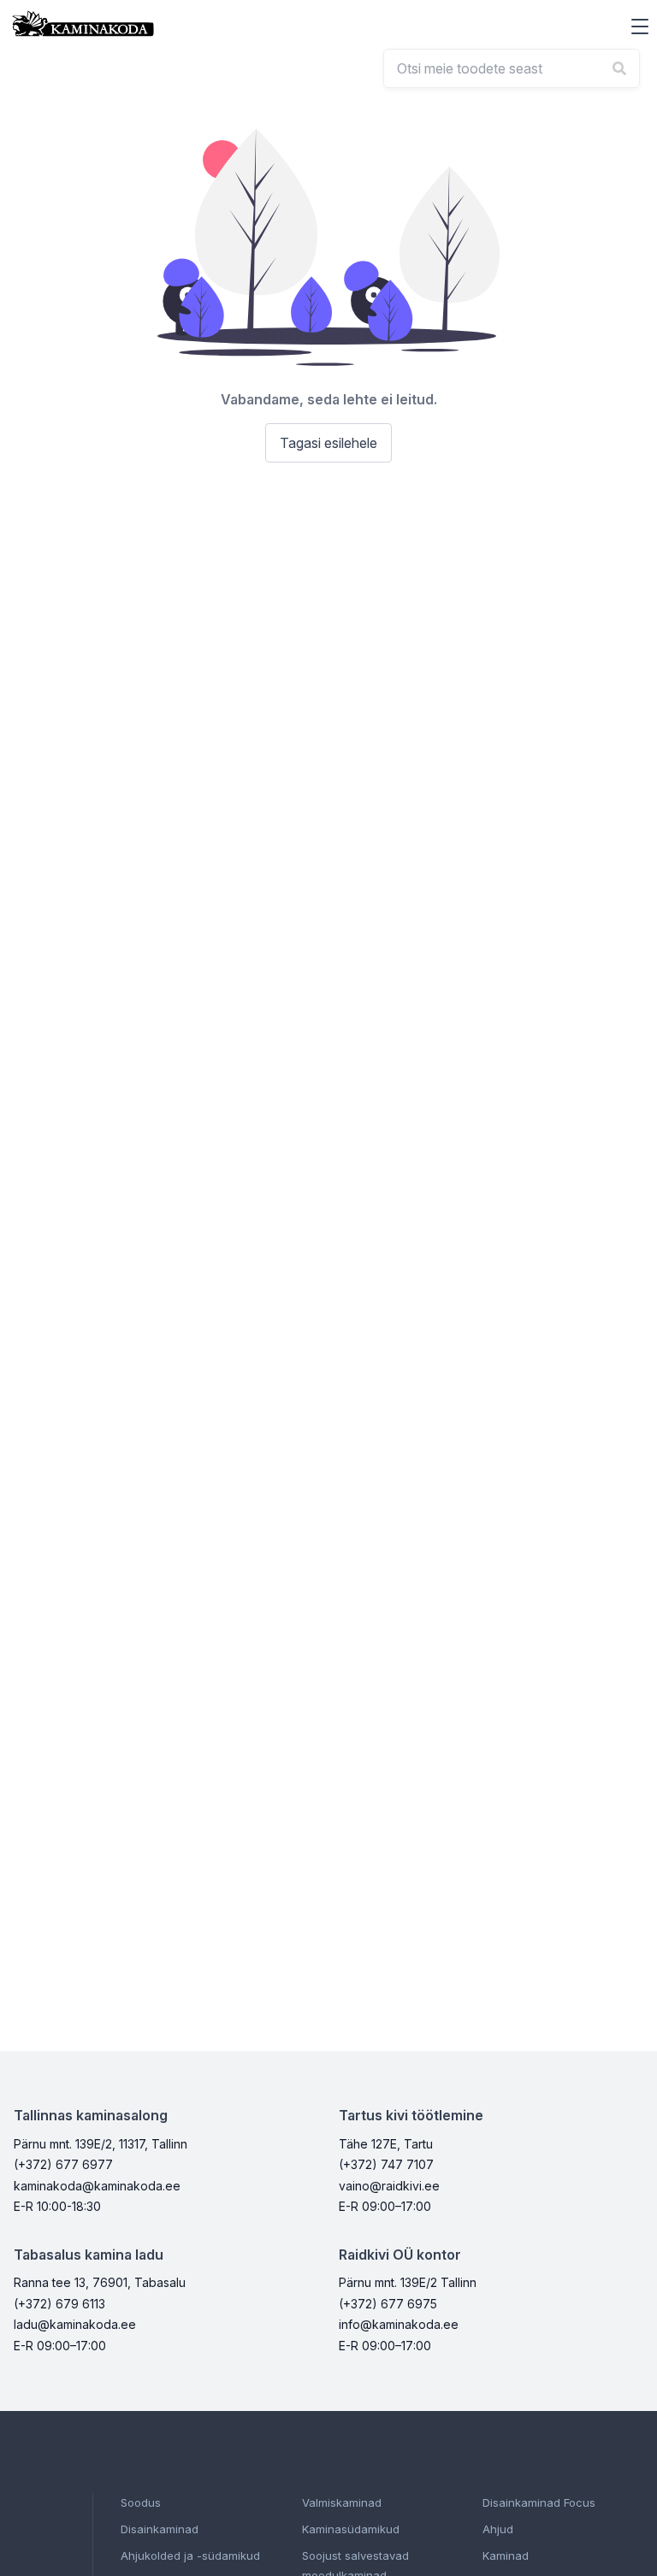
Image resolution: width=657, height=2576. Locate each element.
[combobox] (512, 68)
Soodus (141, 2502)
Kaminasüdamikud (351, 2529)
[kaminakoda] (83, 24)
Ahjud (498, 2529)
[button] (640, 27)
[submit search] (619, 68)
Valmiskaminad (342, 2502)
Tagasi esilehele (328, 443)
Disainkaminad (160, 2529)
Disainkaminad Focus (539, 2502)
